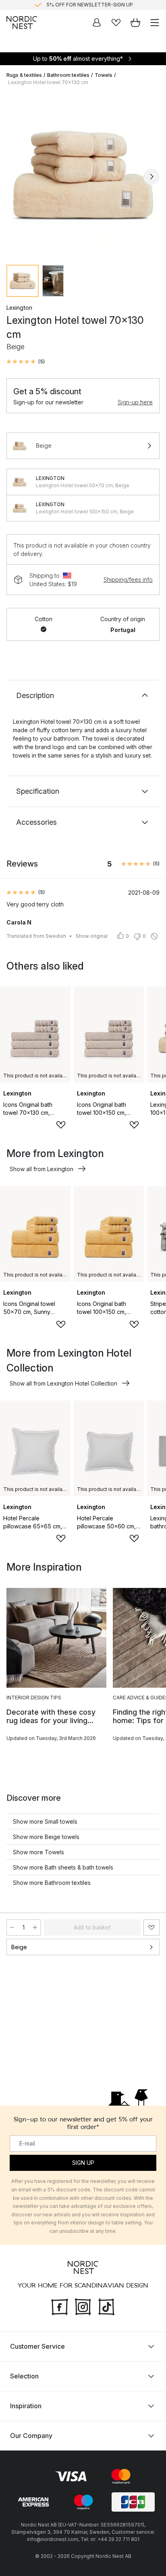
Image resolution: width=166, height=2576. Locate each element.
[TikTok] (106, 2306)
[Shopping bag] (135, 23)
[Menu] (155, 23)
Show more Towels (38, 1852)
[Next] (151, 177)
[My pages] (97, 23)
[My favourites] (116, 23)
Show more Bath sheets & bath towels (63, 1867)
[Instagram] (83, 2306)
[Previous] (15, 177)
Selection (24, 2376)
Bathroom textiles (68, 75)
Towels (104, 75)
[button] (26, 362)
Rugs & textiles (24, 75)
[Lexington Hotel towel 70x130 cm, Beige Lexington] (83, 175)
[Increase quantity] (35, 1927)
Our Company (31, 2436)
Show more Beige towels (46, 1837)
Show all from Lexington (41, 1169)
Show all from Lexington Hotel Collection (63, 1383)
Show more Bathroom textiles (52, 1883)
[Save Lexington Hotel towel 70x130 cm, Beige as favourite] (151, 1927)
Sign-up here (135, 402)
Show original (92, 936)
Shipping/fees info (128, 580)
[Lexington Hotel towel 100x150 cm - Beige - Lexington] (20, 508)
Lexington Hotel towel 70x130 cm (48, 82)
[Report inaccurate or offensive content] (154, 936)
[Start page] (22, 23)
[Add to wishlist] (61, 1125)
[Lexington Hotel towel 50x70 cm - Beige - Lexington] (20, 482)
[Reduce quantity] (12, 1927)
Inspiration (26, 2406)
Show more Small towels (45, 1821)
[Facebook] (60, 2306)
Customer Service (37, 2346)
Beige (19, 1947)
